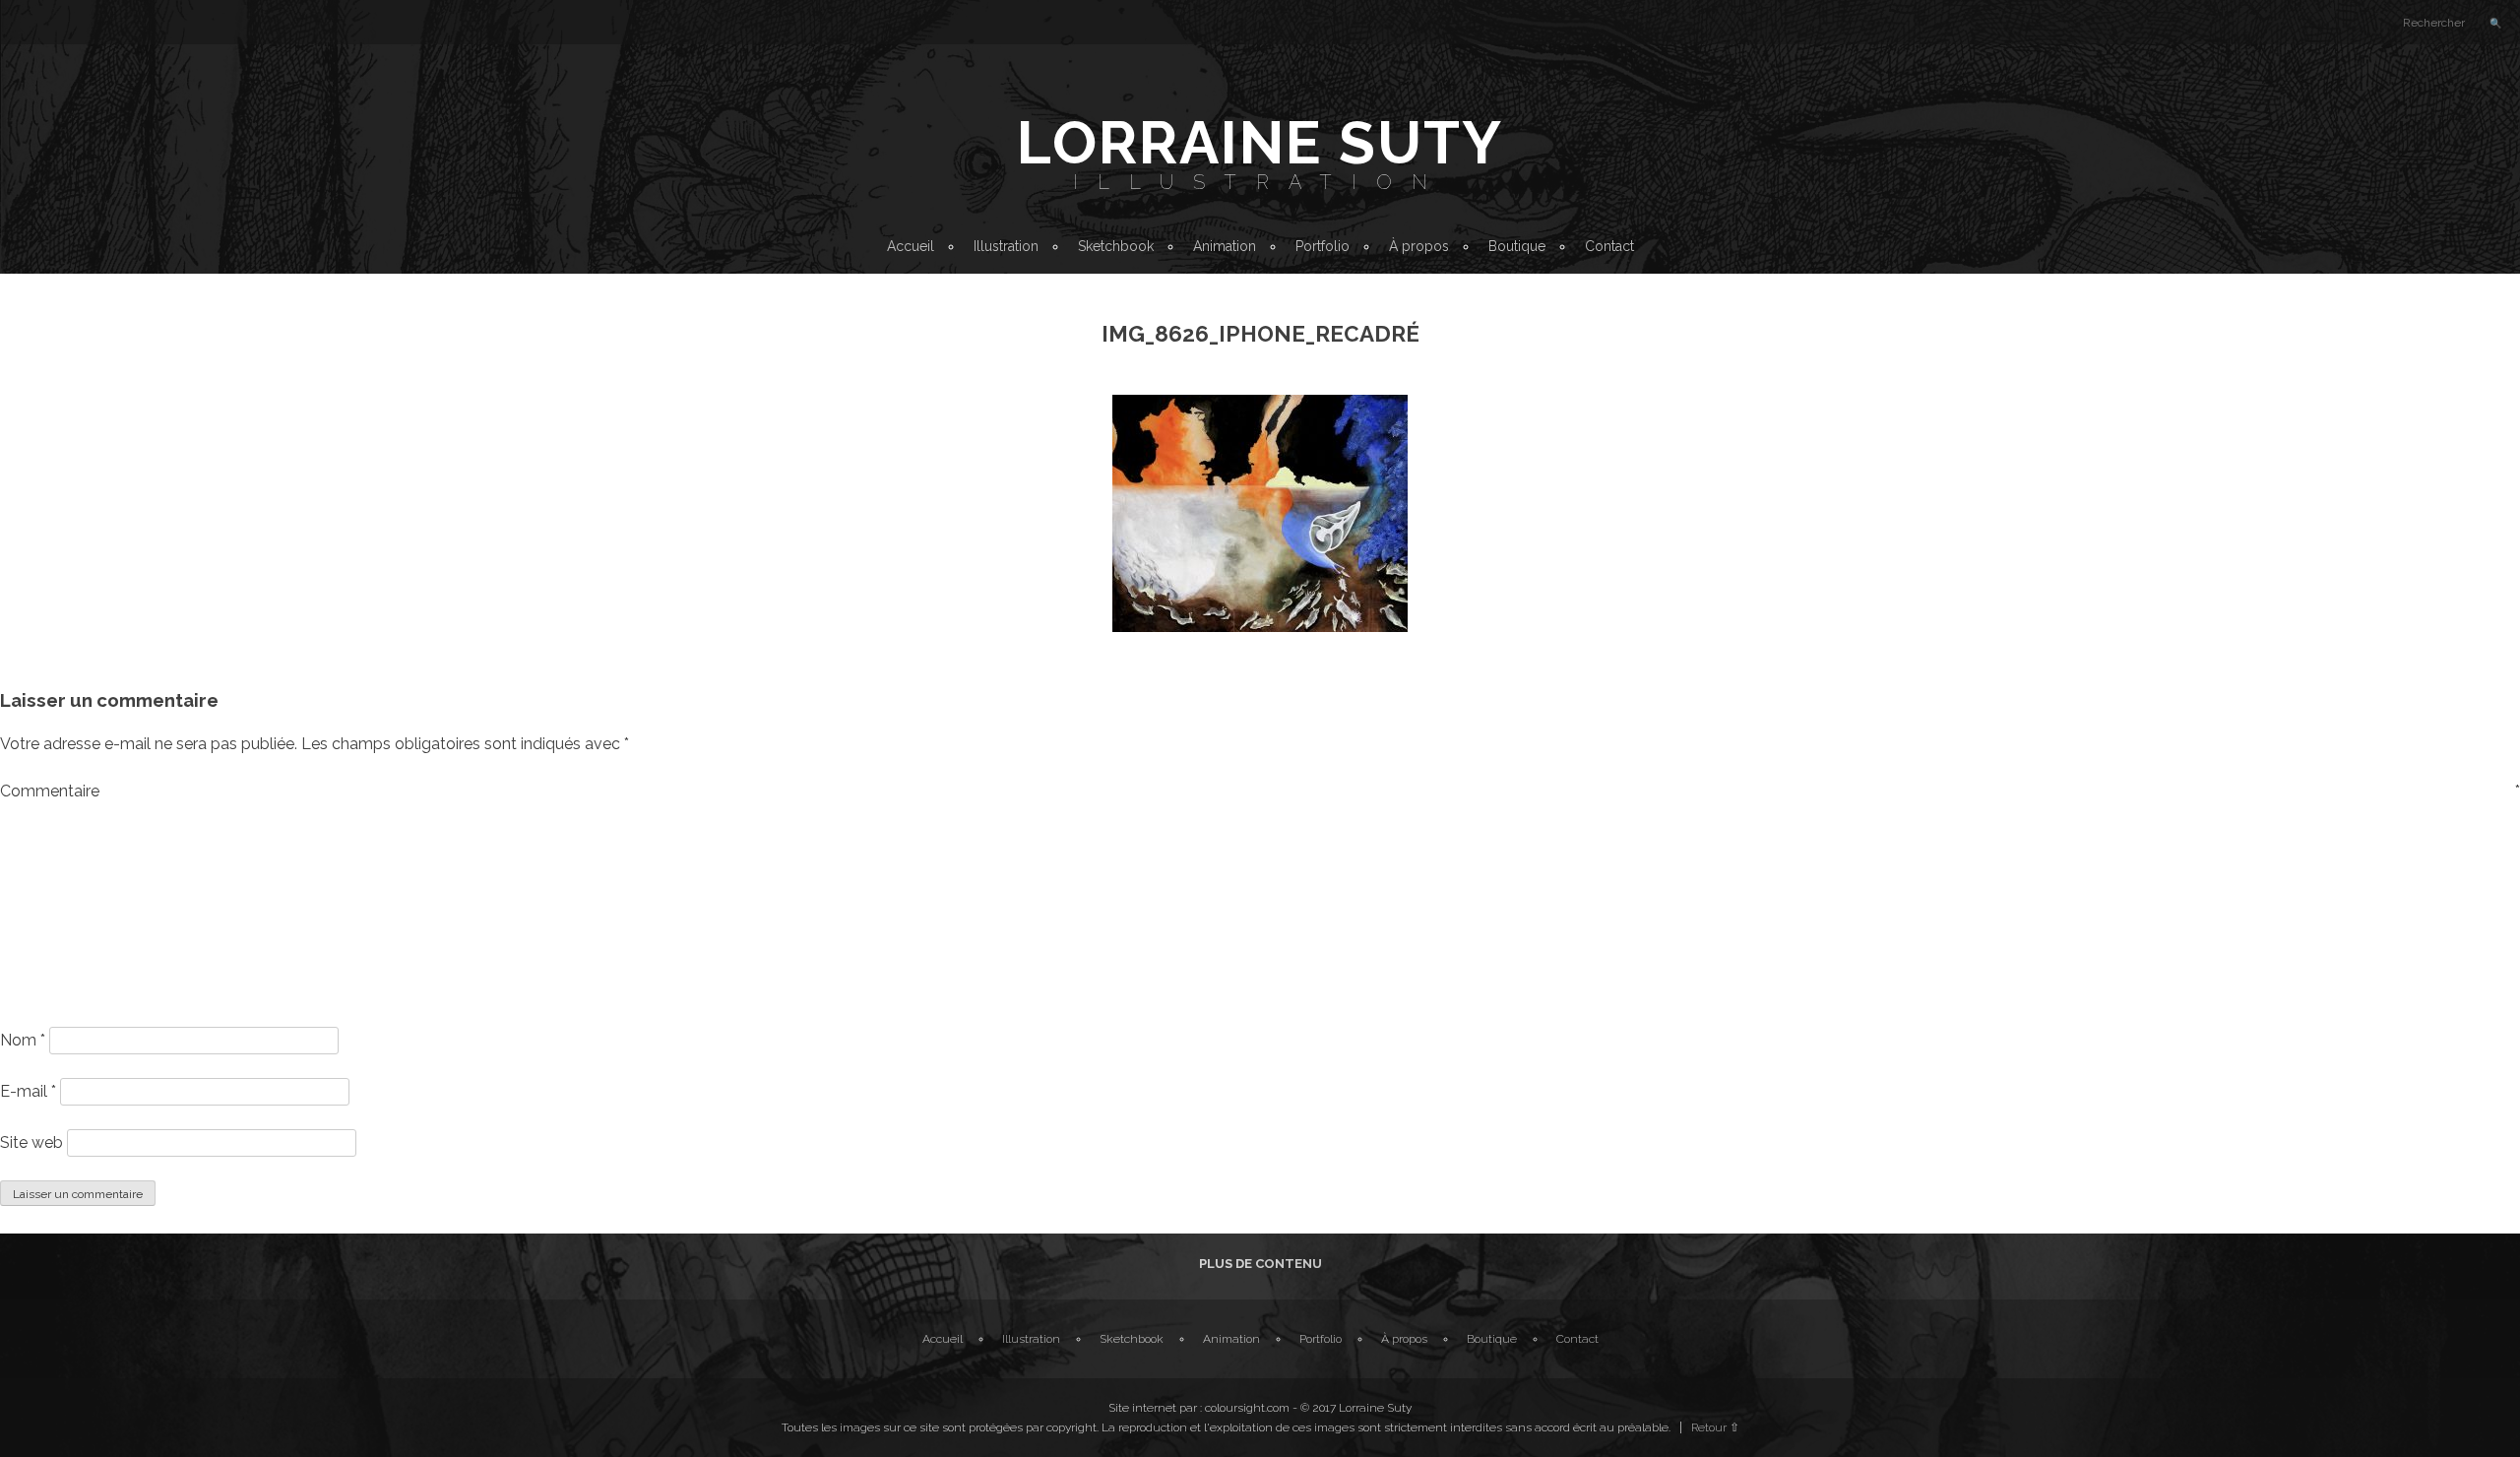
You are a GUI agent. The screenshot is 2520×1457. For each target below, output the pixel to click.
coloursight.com (1247, 1408)
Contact (1609, 246)
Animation (1225, 246)
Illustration (1260, 182)
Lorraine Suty (1260, 143)
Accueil (911, 246)
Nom (23, 1040)
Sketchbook (1116, 246)
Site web (31, 1142)
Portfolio (1323, 246)
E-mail (28, 1091)
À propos (1419, 246)
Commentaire (1260, 791)
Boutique (1517, 246)
